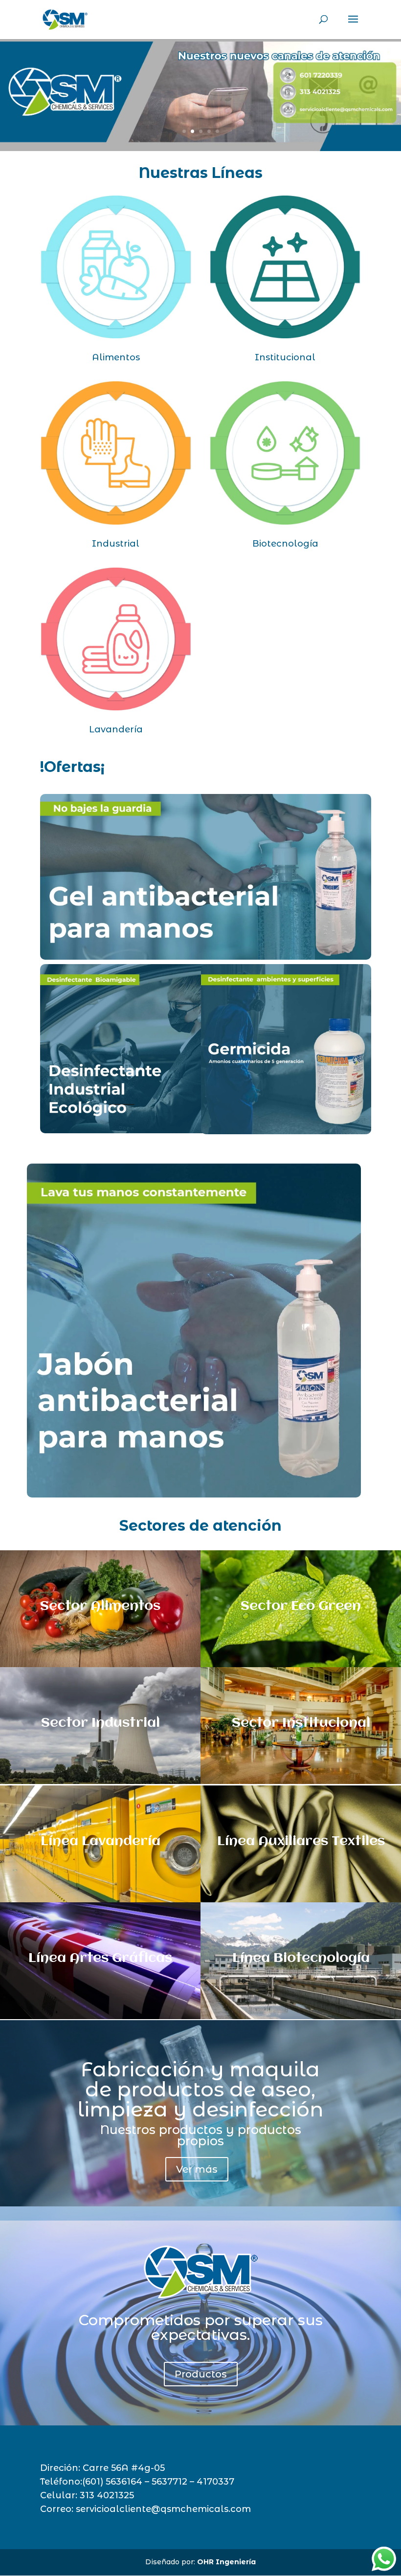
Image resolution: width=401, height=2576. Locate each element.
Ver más (197, 2169)
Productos (201, 2374)
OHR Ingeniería (226, 2562)
